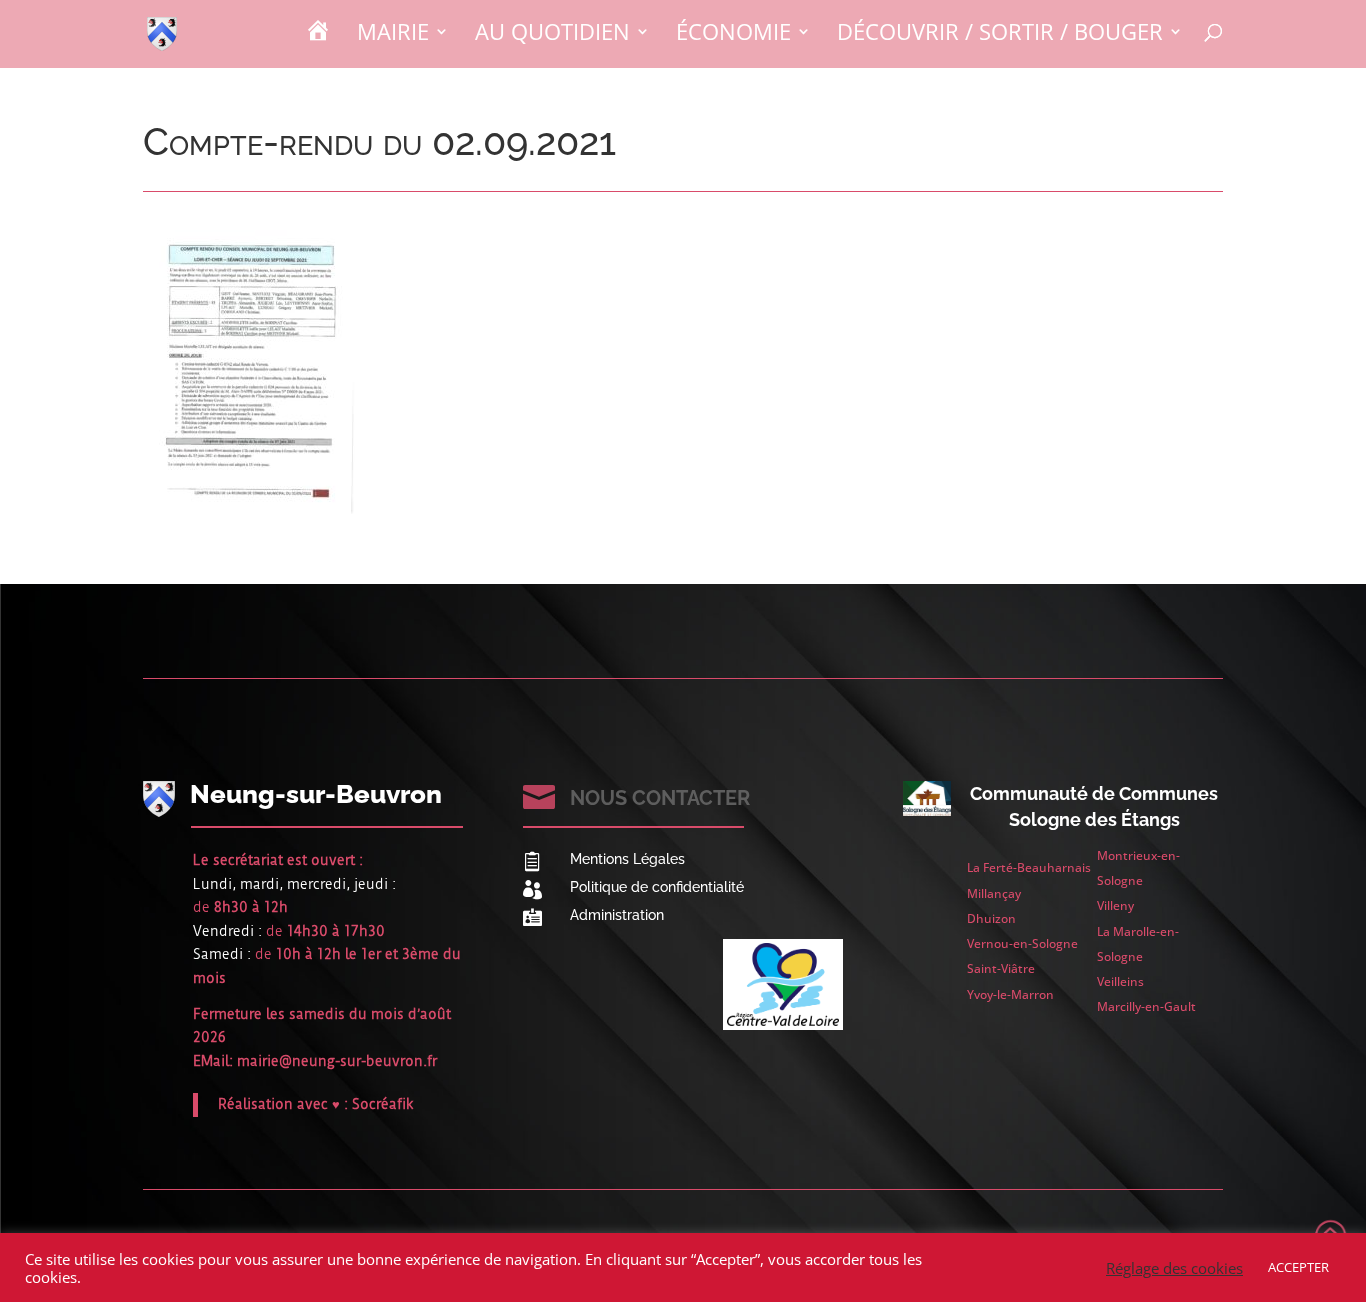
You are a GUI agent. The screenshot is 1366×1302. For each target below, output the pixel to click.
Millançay (994, 893)
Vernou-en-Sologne (1022, 943)
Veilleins (1120, 981)
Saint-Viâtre (1001, 968)
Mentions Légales (627, 859)
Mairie (393, 35)
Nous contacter (660, 798)
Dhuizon (991, 918)
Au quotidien (552, 35)
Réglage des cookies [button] (1174, 1268)
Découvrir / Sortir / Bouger (1000, 35)
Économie (733, 35)
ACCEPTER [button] (1298, 1267)
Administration (617, 915)
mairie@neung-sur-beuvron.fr (337, 1061)
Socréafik (383, 1104)
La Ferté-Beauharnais (1029, 867)
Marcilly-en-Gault (1146, 1006)
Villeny (1115, 905)
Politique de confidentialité (657, 887)
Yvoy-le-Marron (1010, 994)
